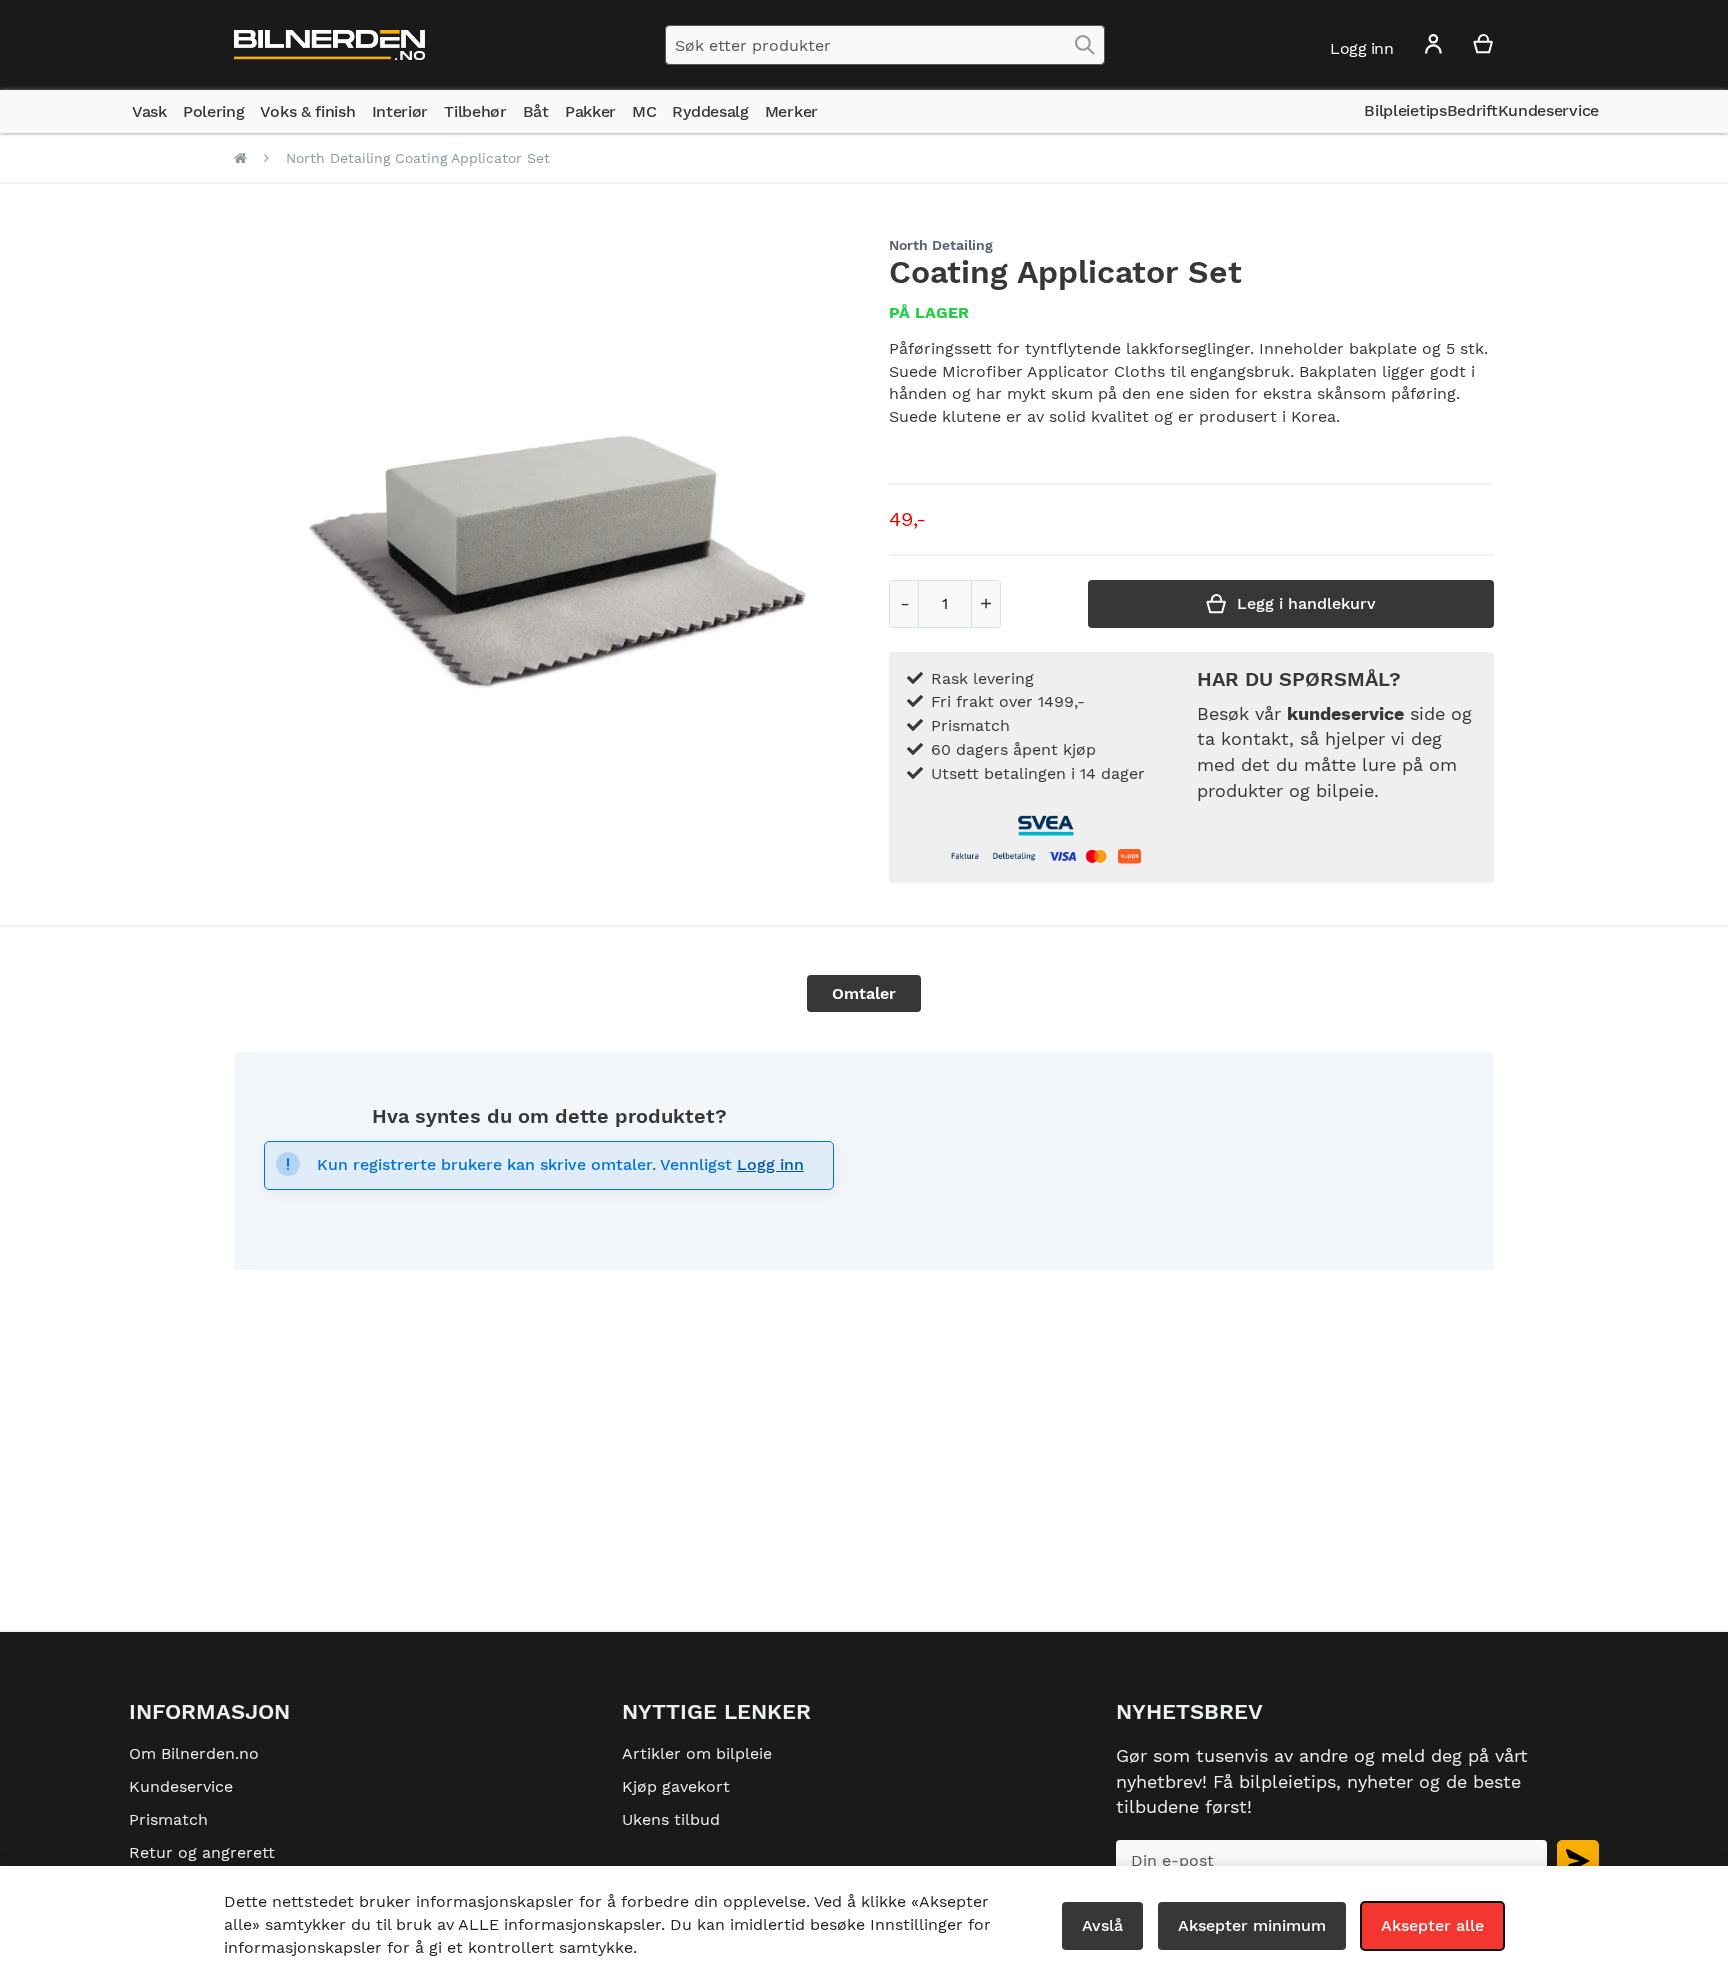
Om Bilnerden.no (194, 1753)
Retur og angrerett (202, 1852)
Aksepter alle (1432, 1925)
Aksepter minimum (1252, 1925)
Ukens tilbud (671, 1819)
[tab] (864, 993)
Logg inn (770, 1164)
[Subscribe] (1578, 1860)
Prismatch (168, 1819)
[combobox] (885, 45)
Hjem (240, 158)
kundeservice (1345, 713)
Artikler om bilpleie (697, 1753)
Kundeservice (181, 1786)
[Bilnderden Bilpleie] (329, 45)
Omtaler (864, 993)
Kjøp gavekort (676, 1786)
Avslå (1102, 1925)
